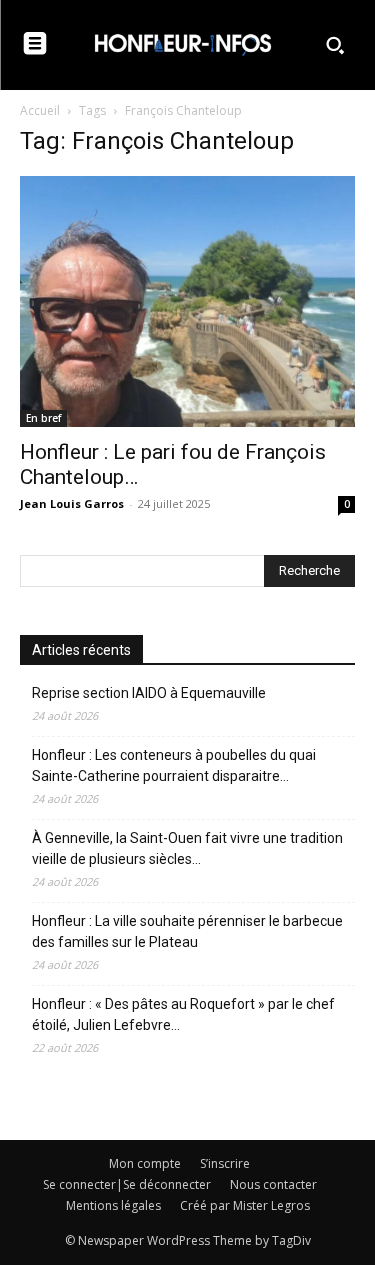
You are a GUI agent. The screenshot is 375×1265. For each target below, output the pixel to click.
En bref (43, 418)
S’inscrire (225, 1163)
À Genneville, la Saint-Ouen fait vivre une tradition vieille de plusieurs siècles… (187, 848)
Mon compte (145, 1163)
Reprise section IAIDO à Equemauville (150, 693)
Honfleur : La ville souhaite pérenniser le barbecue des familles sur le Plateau (187, 931)
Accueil (40, 110)
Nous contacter (273, 1184)
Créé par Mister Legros (245, 1205)
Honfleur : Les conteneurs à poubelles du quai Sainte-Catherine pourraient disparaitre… (174, 765)
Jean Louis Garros (72, 503)
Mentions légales (113, 1205)
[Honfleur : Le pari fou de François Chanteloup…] (187, 301)
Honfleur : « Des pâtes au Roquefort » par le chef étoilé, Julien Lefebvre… (183, 1014)
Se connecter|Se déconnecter (127, 1184)
